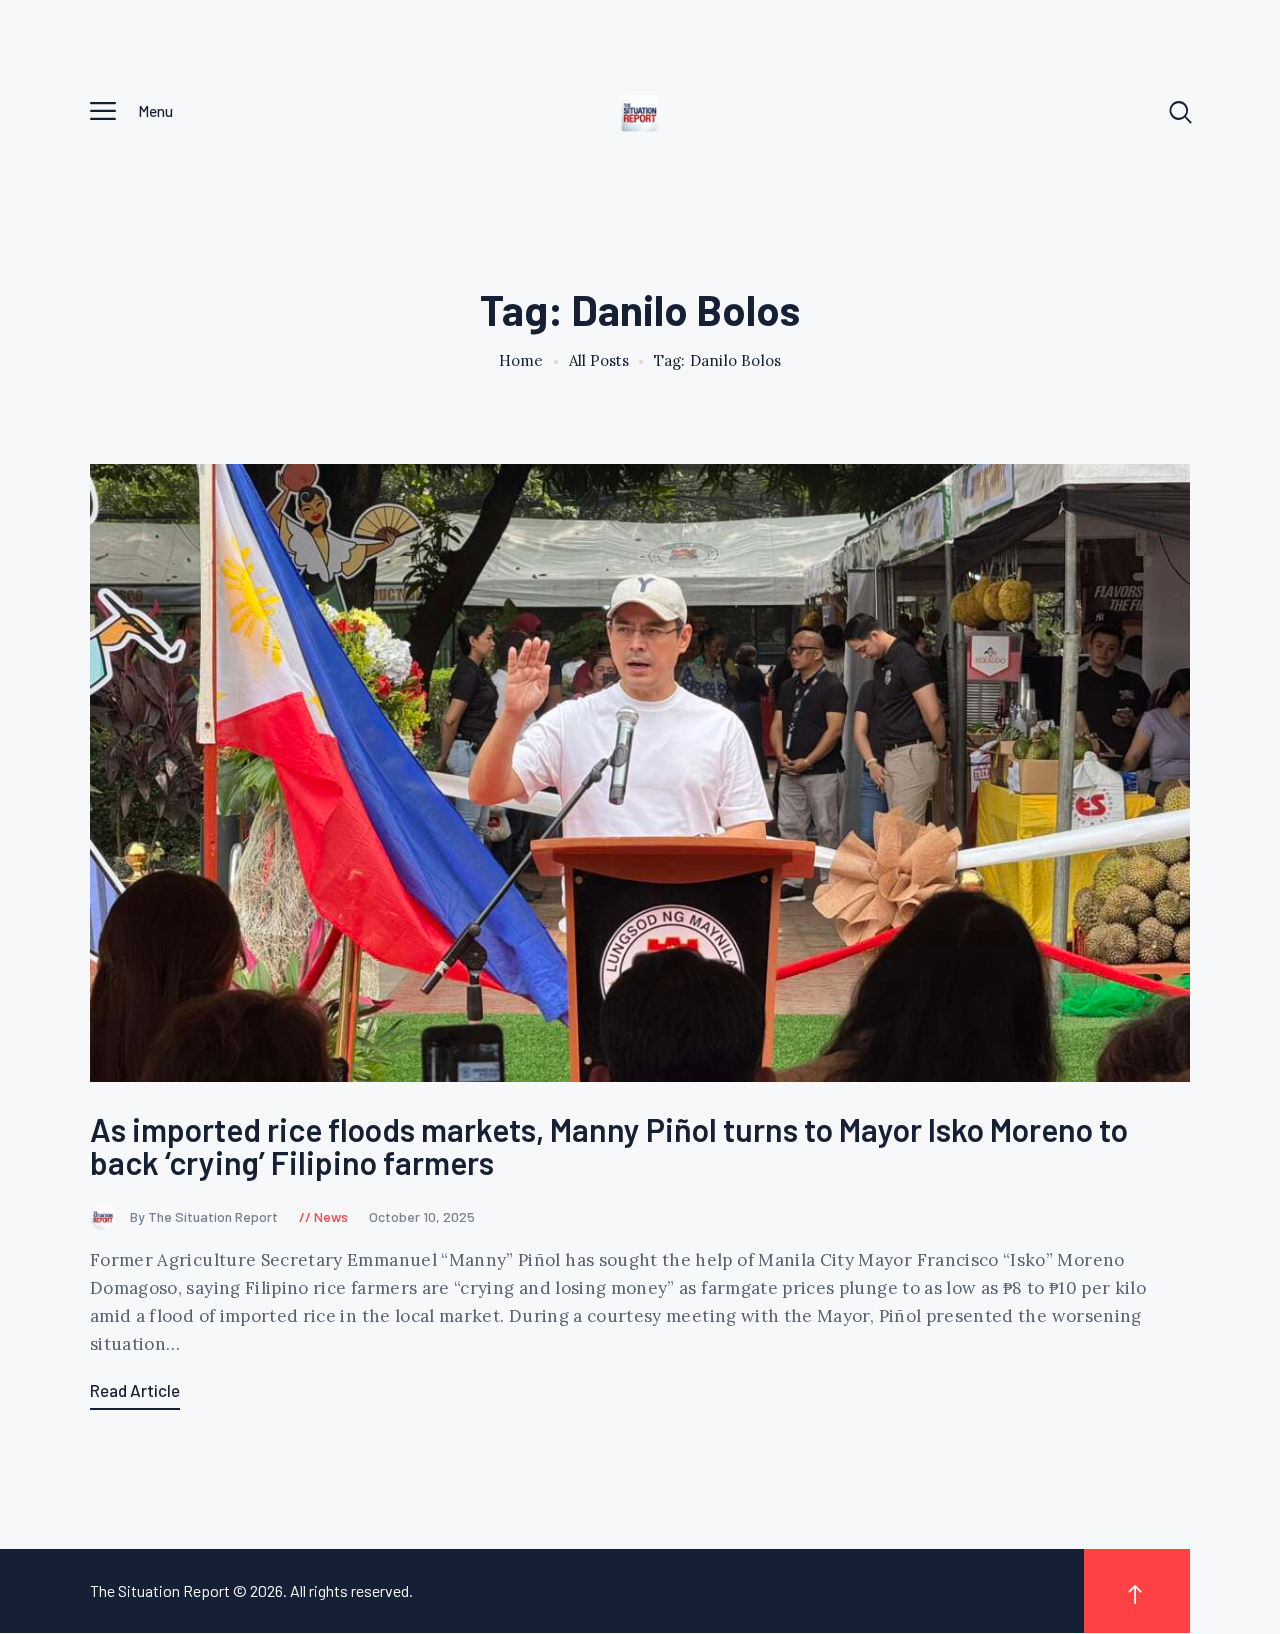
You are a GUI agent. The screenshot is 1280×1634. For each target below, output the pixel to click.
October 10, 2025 (422, 1216)
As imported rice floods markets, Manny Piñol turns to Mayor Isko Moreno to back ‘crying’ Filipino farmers (609, 1146)
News (331, 1216)
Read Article (135, 1390)
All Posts (599, 360)
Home (521, 361)
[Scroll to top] (1137, 1591)
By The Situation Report (205, 1216)
